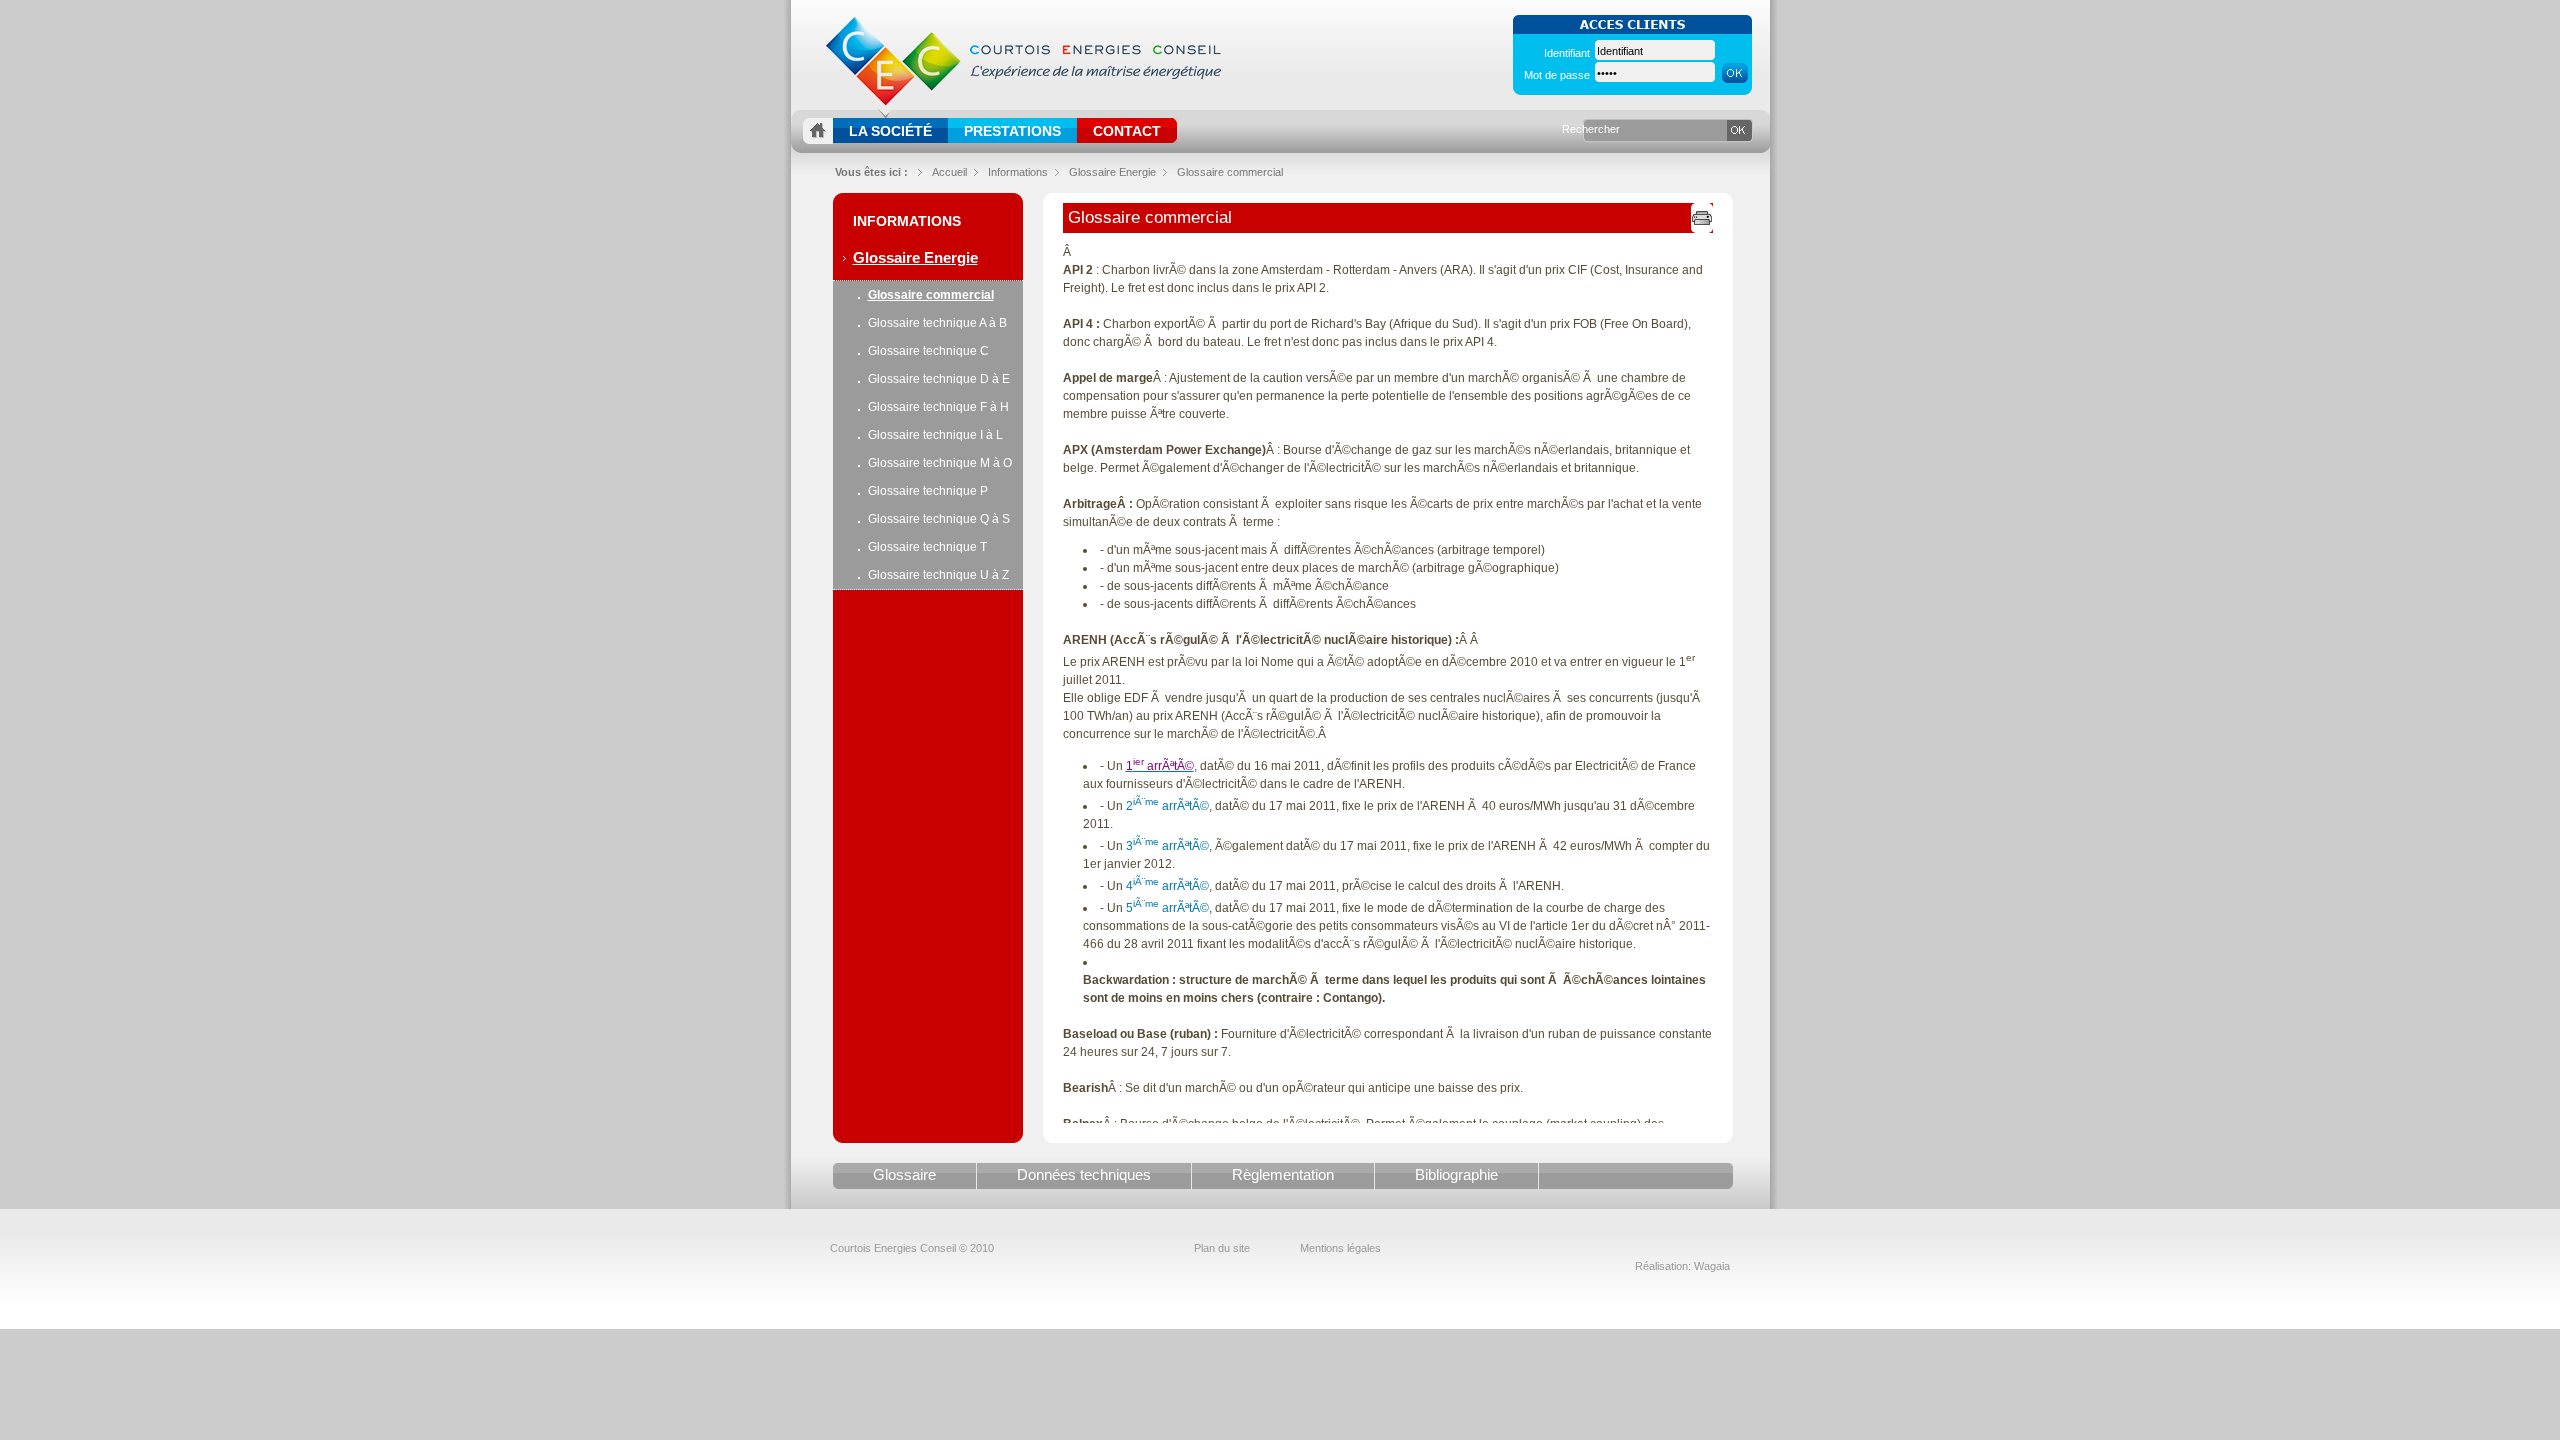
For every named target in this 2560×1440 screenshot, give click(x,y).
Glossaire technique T (927, 547)
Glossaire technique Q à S (939, 519)
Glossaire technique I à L (935, 435)
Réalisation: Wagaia (1682, 1266)
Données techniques (1084, 1174)
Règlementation (1283, 1174)
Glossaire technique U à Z (938, 575)
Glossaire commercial (1230, 172)
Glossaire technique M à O (940, 463)
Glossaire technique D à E (939, 379)
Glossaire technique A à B (937, 323)
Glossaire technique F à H (938, 407)
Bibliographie (1456, 1174)
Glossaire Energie (915, 257)
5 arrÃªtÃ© (1167, 908)
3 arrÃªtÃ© (1166, 846)
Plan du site (1222, 1248)
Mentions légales (1340, 1248)
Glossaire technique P (928, 491)
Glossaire (904, 1174)
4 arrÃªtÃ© (1167, 886)
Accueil (949, 172)
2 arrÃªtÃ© (1167, 806)
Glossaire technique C (928, 351)
